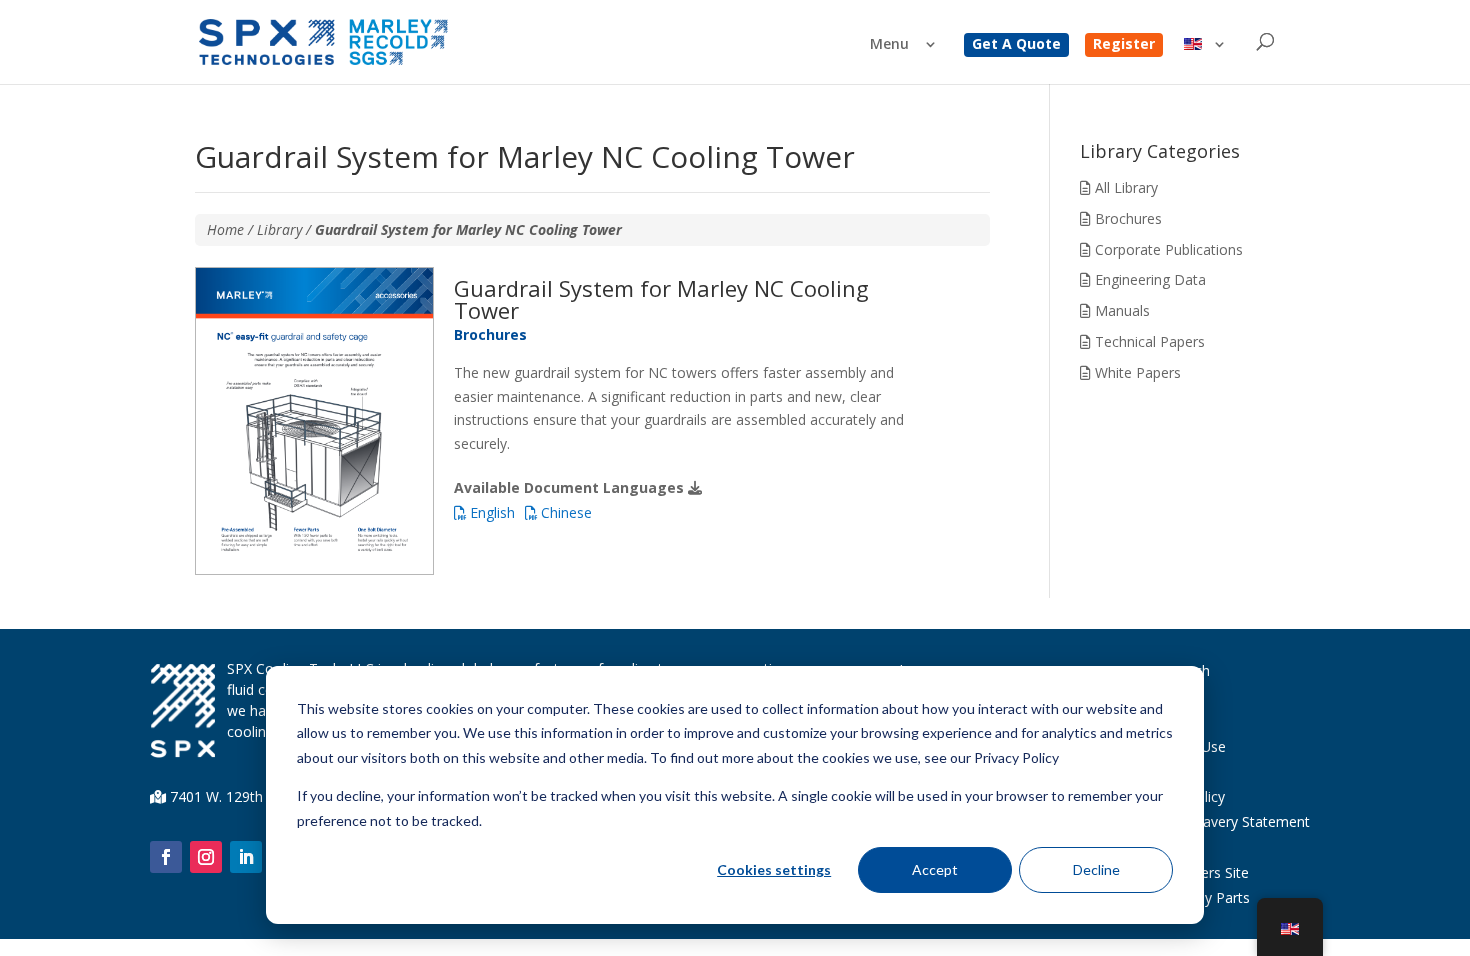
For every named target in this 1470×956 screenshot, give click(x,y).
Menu (889, 45)
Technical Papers (1148, 341)
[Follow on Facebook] (166, 857)
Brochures (1126, 218)
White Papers (1136, 372)
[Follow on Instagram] (206, 857)
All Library (1124, 187)
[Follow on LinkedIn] (246, 857)
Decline (1096, 869)
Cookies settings (774, 869)
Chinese (564, 512)
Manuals (1120, 310)
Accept (935, 869)
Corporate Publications (1167, 249)
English (490, 512)
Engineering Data (1148, 279)
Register (1124, 45)
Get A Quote (1016, 45)
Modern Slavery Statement (1223, 821)
